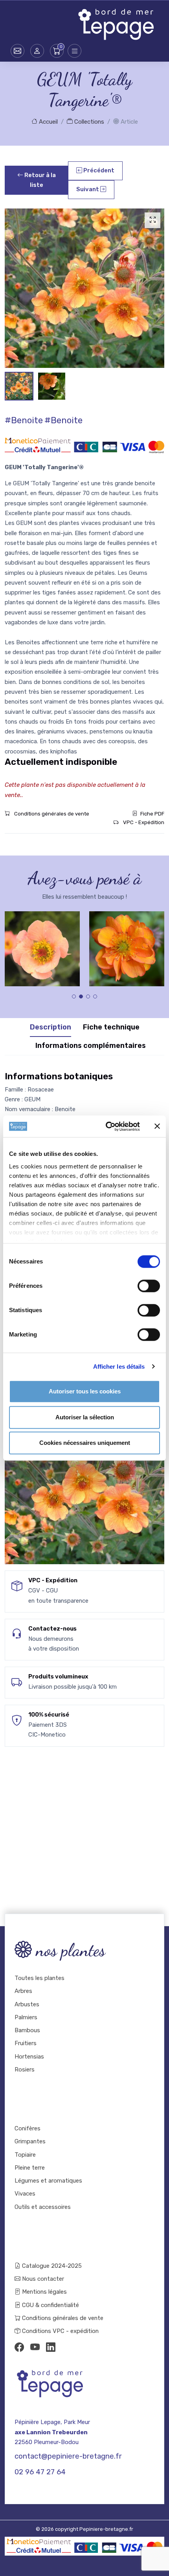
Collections (88, 122)
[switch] (149, 1286)
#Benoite (24, 420)
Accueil (48, 122)
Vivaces (25, 2194)
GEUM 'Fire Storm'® (127, 942)
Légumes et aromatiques (48, 2181)
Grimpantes (30, 2141)
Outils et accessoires (43, 2207)
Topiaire (25, 2155)
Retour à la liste (39, 180)
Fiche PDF (152, 814)
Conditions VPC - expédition (60, 2331)
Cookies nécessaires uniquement (85, 1443)
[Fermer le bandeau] (157, 1126)
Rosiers (25, 2070)
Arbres (23, 1991)
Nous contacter (42, 2279)
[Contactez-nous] (17, 51)
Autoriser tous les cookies (85, 1391)
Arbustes (27, 2004)
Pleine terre (30, 2168)
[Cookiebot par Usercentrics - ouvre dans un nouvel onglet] (106, 1126)
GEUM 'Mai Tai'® (42, 942)
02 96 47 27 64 (40, 2472)
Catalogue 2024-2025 (51, 2266)
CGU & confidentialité (50, 2305)
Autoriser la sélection (85, 1417)
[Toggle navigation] (74, 51)
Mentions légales (44, 2292)
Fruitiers (26, 2043)
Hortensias (29, 2057)
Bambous (27, 2030)
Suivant (88, 189)
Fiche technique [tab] (111, 1027)
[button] (37, 51)
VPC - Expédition (143, 822)
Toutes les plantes (39, 1978)
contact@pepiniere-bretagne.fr (68, 2456)
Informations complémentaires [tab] (91, 1046)
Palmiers (26, 2017)
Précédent (98, 170)
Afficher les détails (119, 1367)
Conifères (28, 2128)
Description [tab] (51, 1027)
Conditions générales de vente (51, 814)
